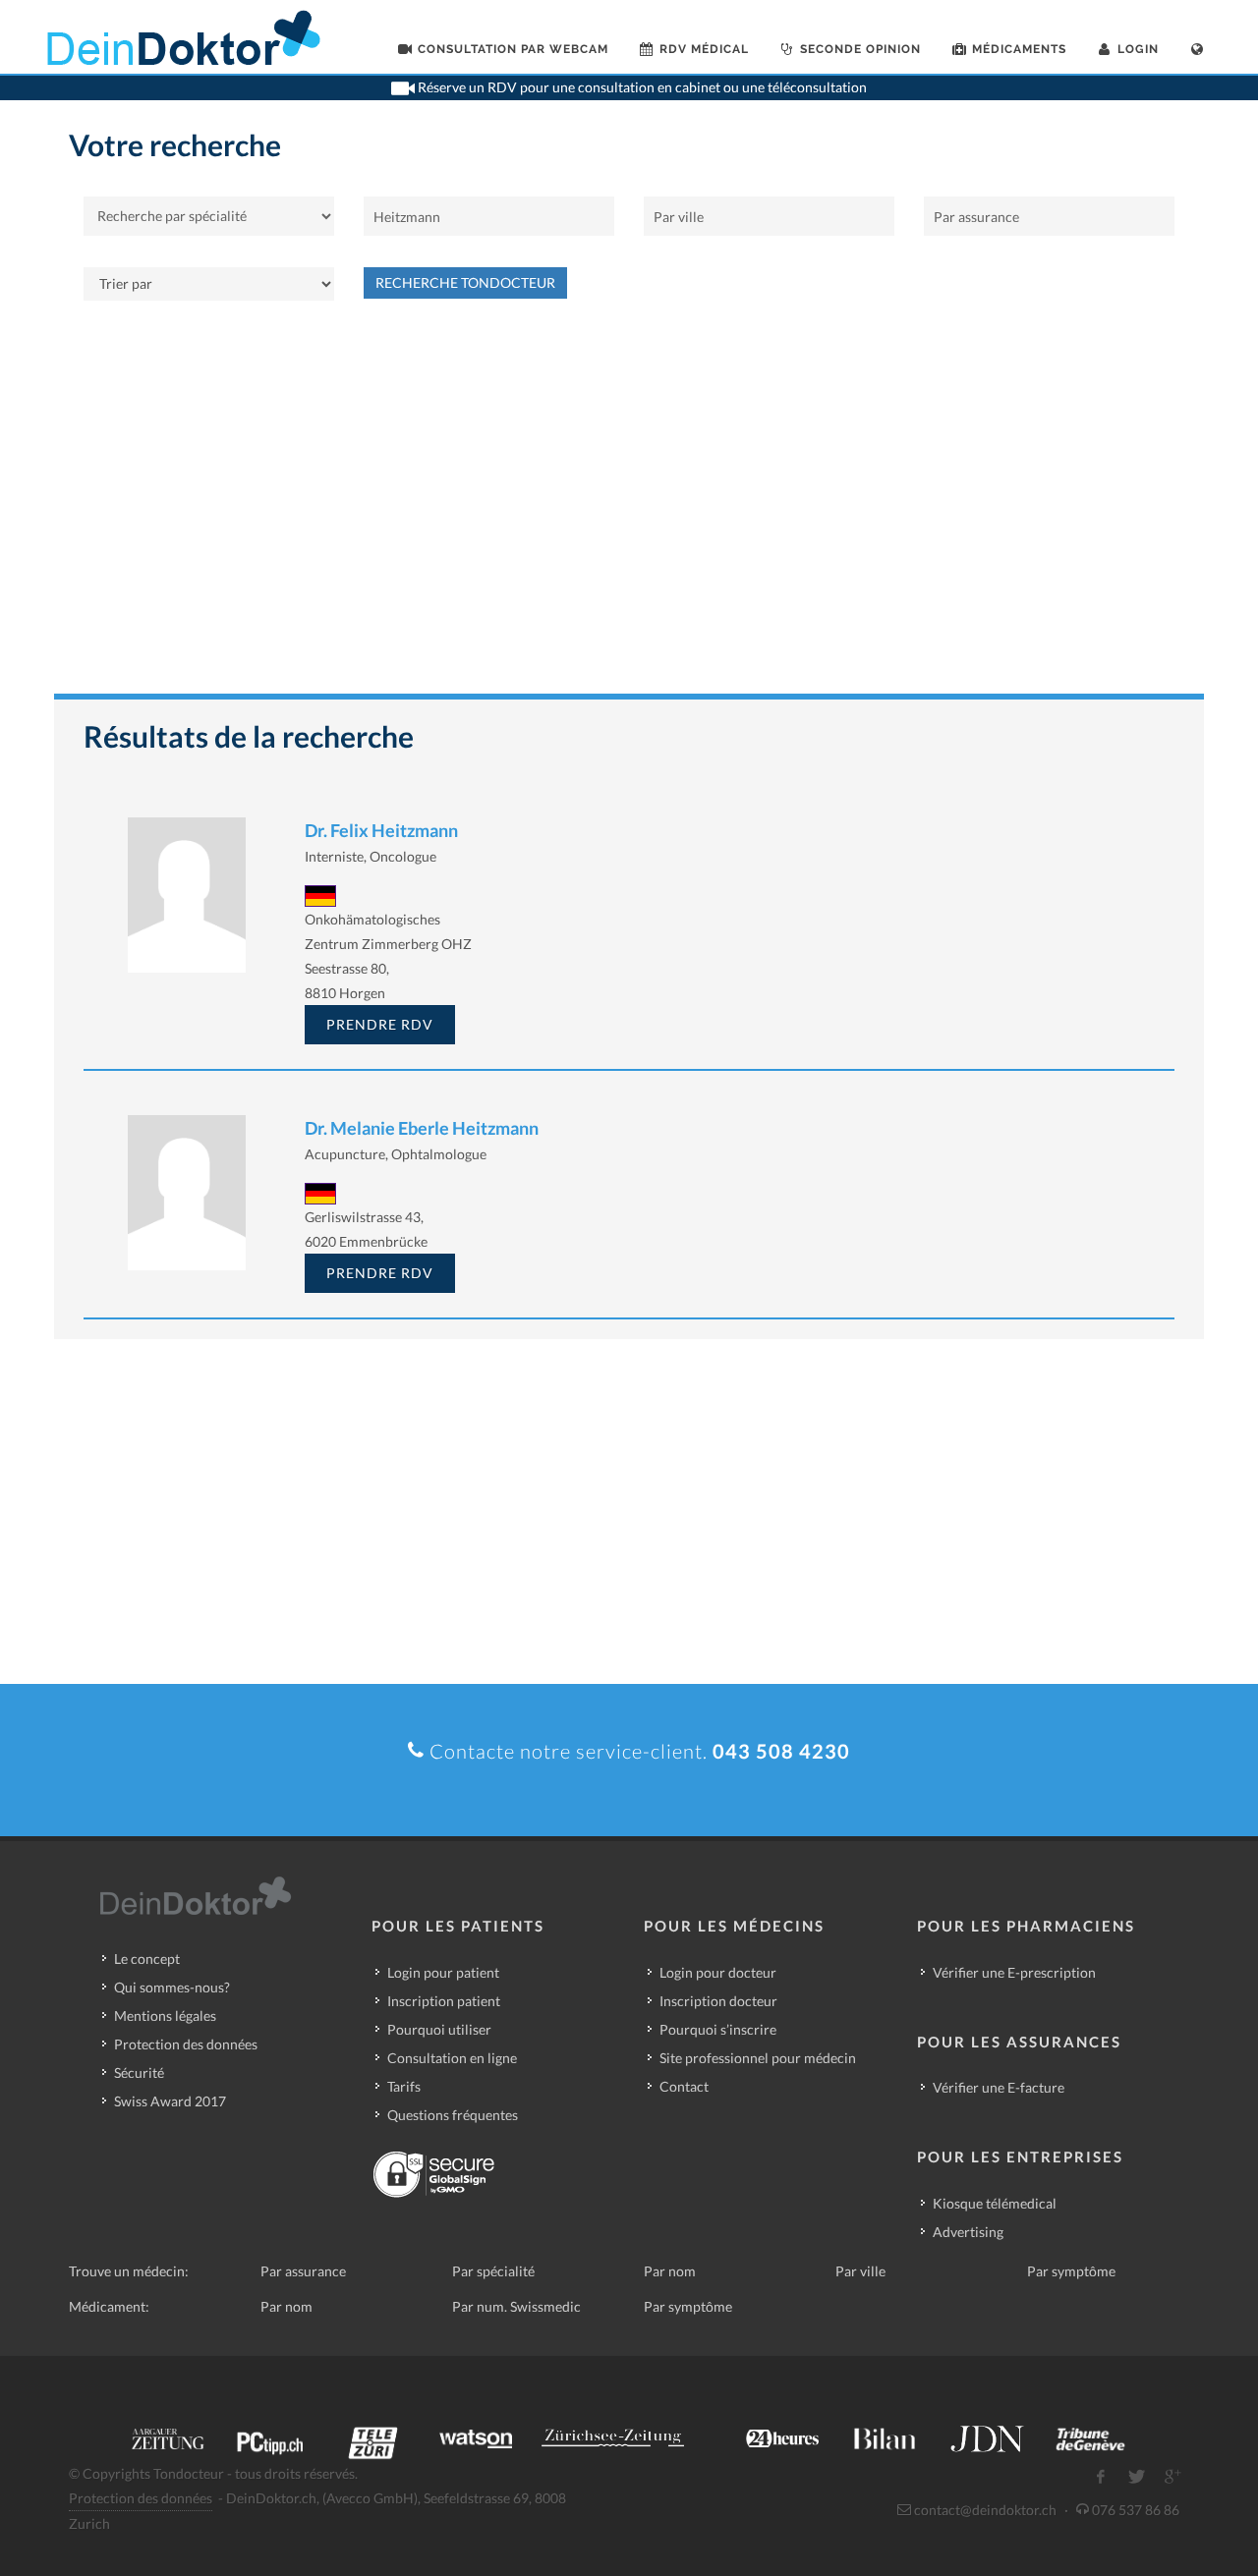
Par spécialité (493, 2271)
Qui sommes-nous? (172, 1987)
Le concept (147, 1959)
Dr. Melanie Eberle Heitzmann (422, 1128)
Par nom (670, 2271)
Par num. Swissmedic (516, 2306)
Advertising (968, 2232)
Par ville (860, 2271)
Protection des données (186, 2044)
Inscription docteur (718, 2001)
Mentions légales (165, 2016)
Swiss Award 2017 (170, 2101)
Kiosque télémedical (995, 2203)
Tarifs (404, 2086)
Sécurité (139, 2072)
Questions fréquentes (453, 2115)
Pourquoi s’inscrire (718, 2029)
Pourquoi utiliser (439, 2029)
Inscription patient (444, 2001)
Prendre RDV (380, 1024)
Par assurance (303, 2271)
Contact (684, 2086)
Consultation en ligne (452, 2058)
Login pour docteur (718, 1972)
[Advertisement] (629, 507)
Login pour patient (443, 1972)
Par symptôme (1071, 2271)
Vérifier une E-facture (999, 2087)
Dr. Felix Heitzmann (381, 830)
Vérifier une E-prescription (1014, 1972)
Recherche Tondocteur (465, 282)
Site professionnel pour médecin (758, 2058)
